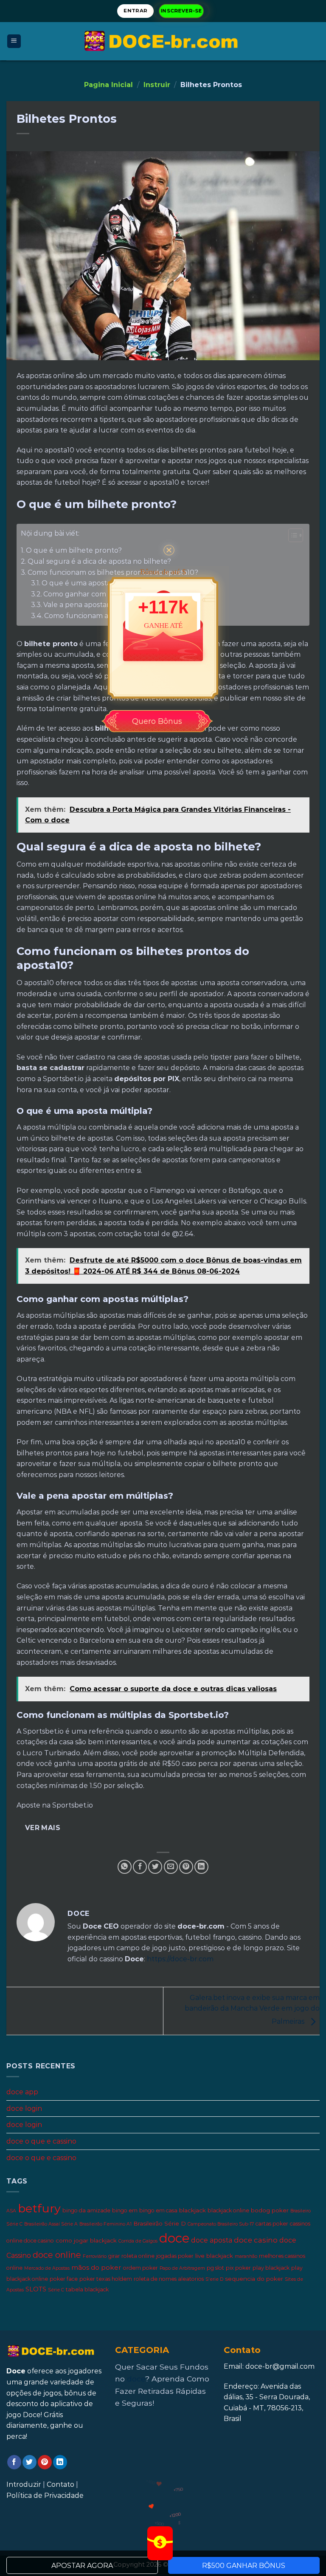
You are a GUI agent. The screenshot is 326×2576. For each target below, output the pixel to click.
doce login (24, 2109)
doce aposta (212, 2241)
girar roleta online (131, 2256)
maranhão (246, 2257)
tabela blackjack (87, 2290)
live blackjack (214, 2256)
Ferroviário (95, 2257)
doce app (22, 2092)
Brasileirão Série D (160, 2223)
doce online (57, 2255)
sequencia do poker (254, 2279)
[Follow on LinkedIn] (60, 2462)
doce (174, 2238)
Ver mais (43, 1828)
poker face (64, 2279)
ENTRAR (135, 11)
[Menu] (14, 41)
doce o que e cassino (41, 2141)
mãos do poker (96, 2267)
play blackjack (271, 2268)
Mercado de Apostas (47, 2268)
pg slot (215, 2268)
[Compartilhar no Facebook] (140, 1867)
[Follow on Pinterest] (45, 2462)
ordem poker (141, 2268)
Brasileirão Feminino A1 (105, 2224)
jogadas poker (175, 2256)
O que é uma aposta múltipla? (94, 583)
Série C (56, 2290)
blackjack (193, 2211)
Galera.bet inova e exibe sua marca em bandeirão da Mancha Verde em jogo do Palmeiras (252, 2010)
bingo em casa (158, 2211)
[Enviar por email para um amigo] (171, 1867)
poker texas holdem (106, 2279)
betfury (39, 2209)
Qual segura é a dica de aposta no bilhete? (99, 561)
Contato (60, 2484)
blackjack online (228, 2211)
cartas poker (272, 2224)
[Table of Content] (296, 535)
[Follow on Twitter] (30, 2462)
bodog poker (270, 2211)
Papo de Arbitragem (182, 2268)
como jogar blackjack (86, 2241)
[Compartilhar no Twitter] (155, 1867)
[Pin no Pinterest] (186, 1867)
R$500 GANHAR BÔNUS (244, 2566)
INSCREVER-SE (181, 11)
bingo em (125, 2211)
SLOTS (36, 2290)
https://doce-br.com (180, 1959)
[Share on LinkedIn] (201, 1867)
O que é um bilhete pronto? (75, 550)
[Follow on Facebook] (14, 2462)
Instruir (157, 85)
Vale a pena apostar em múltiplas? (101, 605)
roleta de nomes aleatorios (169, 2279)
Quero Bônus (157, 721)
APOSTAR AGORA (82, 2566)
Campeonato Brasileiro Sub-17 (221, 2224)
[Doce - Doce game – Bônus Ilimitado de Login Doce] (163, 41)
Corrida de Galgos (138, 2241)
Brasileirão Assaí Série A (51, 2224)
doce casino (256, 2240)
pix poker (238, 2268)
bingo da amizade (86, 2211)
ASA (11, 2211)
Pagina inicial (108, 85)
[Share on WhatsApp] (125, 1867)
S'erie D (214, 2279)
